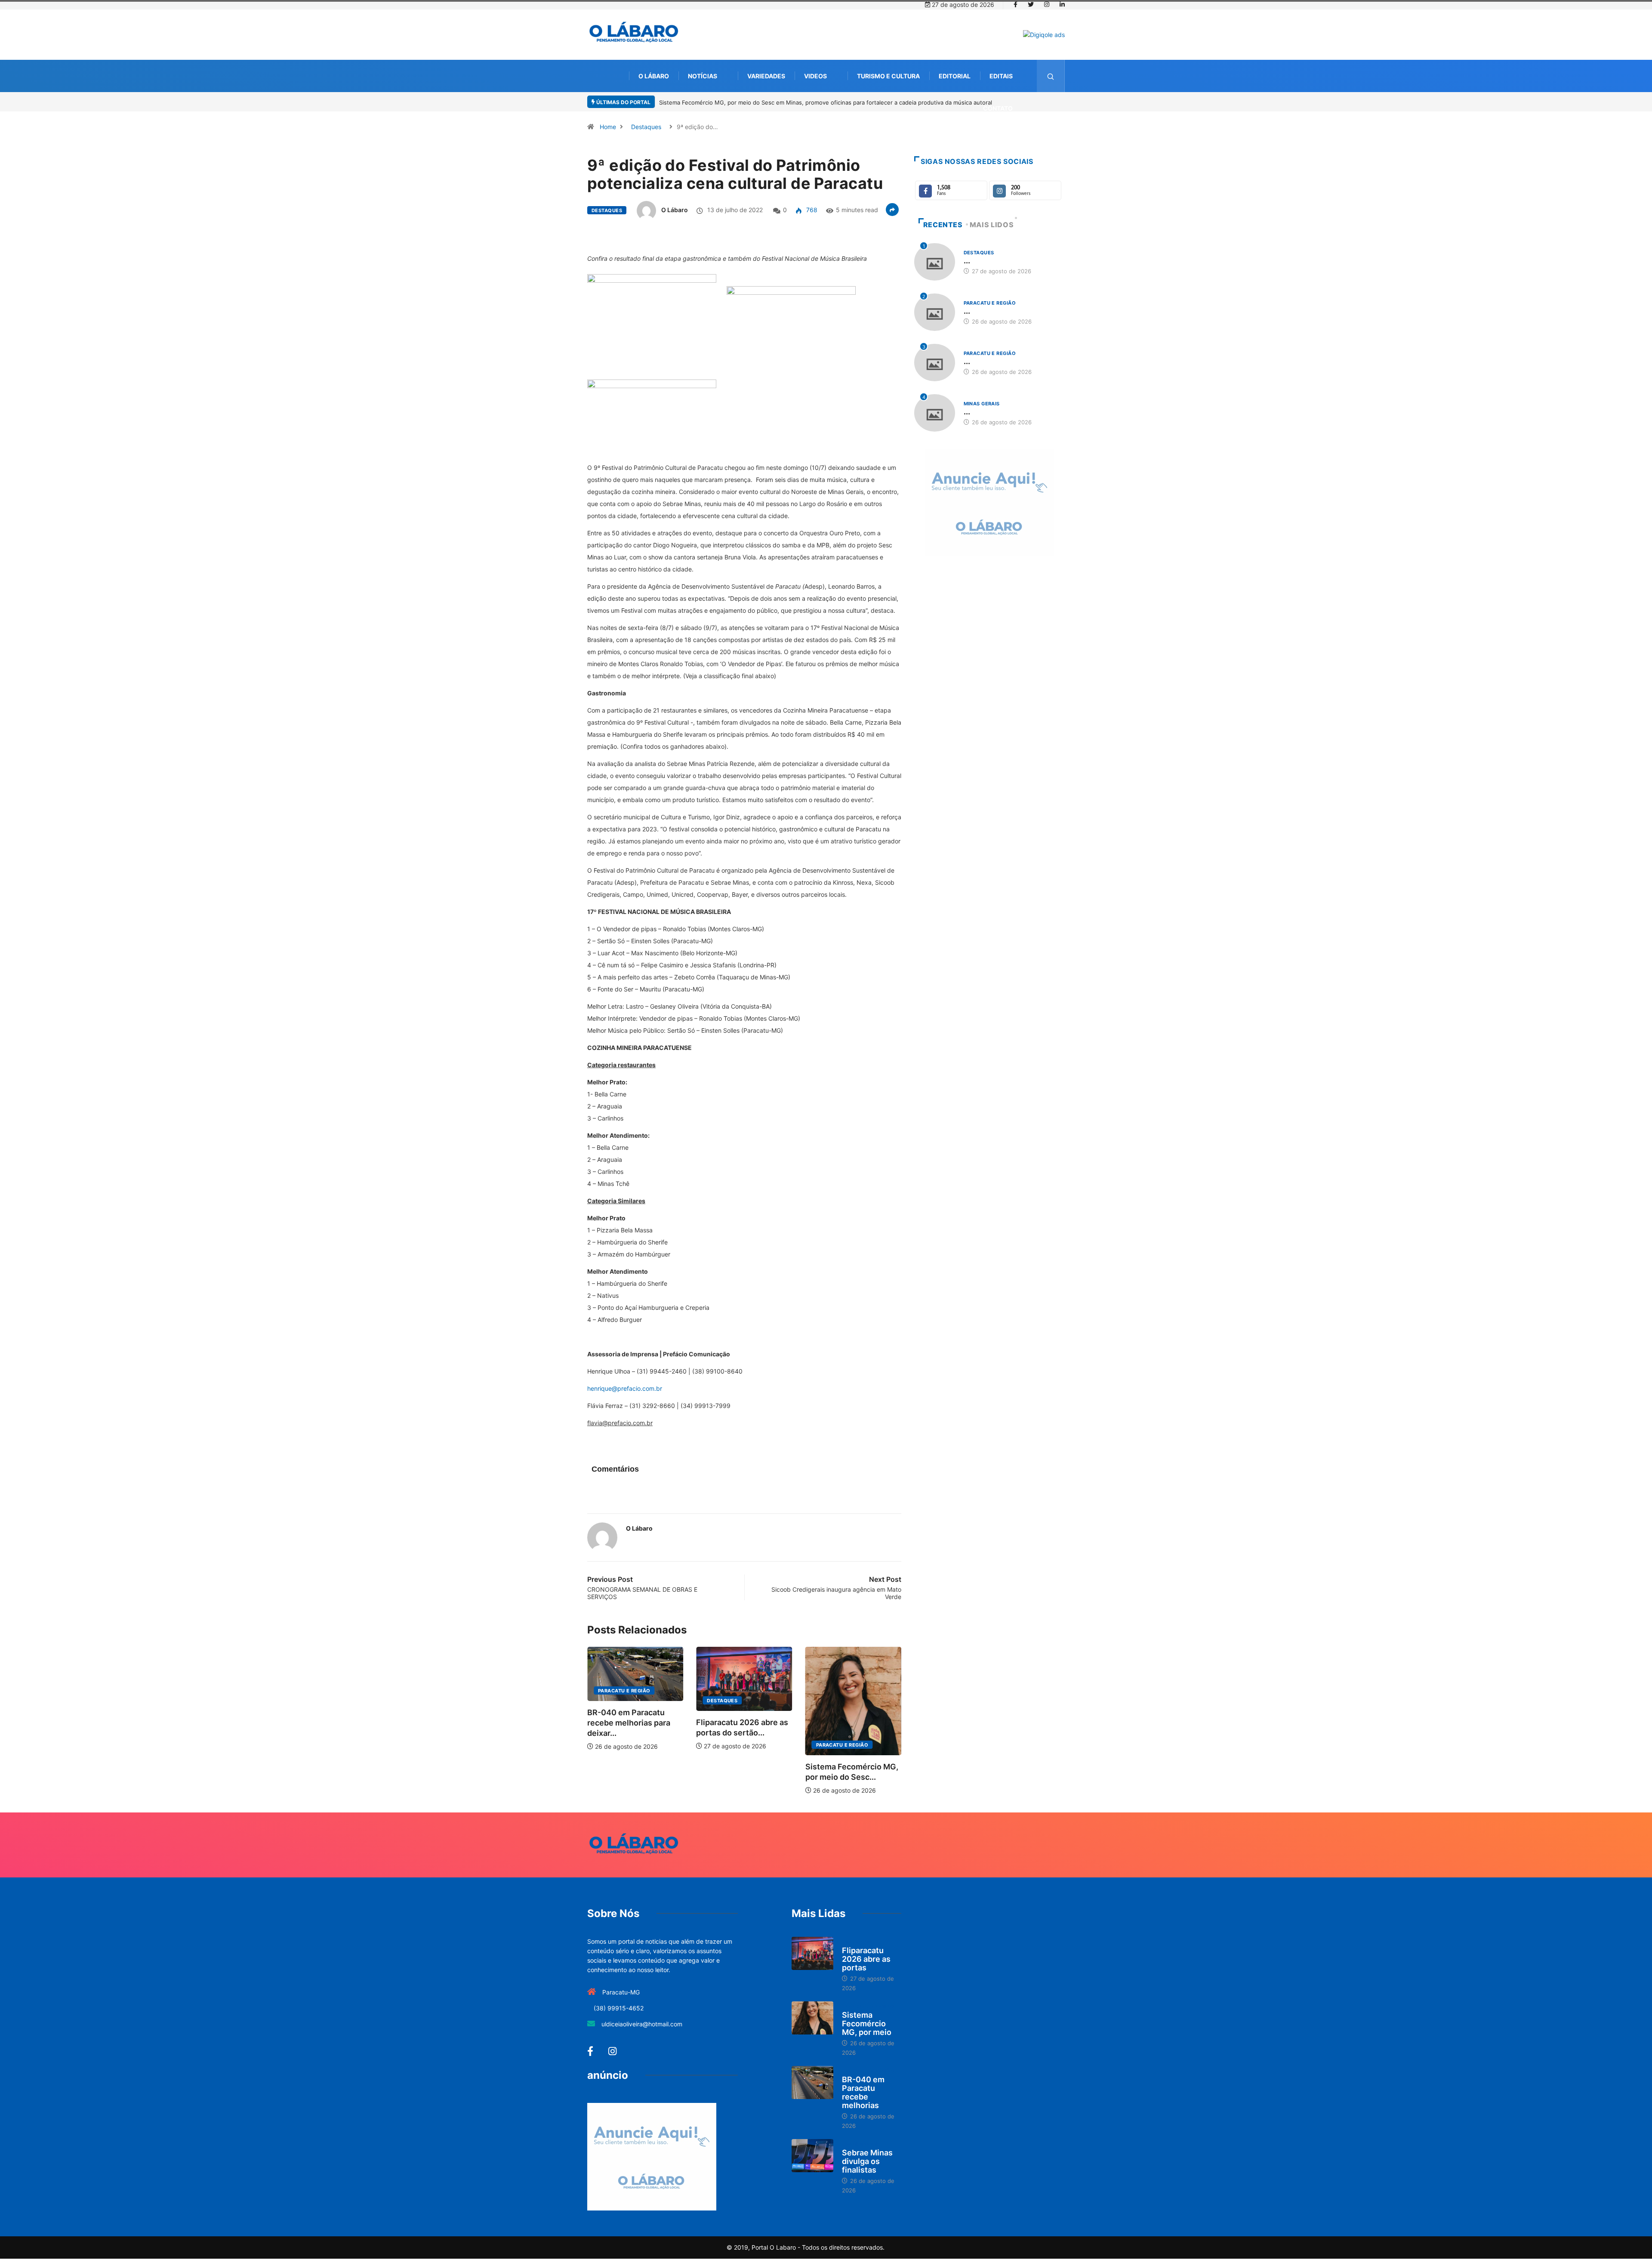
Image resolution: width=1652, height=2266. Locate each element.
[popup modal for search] (1051, 76)
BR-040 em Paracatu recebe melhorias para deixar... (847, 1723)
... (967, 261)
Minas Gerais (982, 404)
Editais (1001, 76)
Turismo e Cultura (888, 76)
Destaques (646, 127)
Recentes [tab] (943, 225)
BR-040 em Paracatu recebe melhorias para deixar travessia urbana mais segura (766, 102)
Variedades (766, 76)
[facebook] (1016, 5)
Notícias (703, 76)
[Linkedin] (1062, 5)
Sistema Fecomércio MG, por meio (867, 2024)
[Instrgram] (1047, 5)
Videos (815, 76)
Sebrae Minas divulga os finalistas (867, 2161)
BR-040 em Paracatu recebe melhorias (863, 2092)
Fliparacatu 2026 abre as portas (866, 1959)
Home (608, 127)
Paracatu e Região (733, 1745)
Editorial (955, 76)
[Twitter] (1031, 5)
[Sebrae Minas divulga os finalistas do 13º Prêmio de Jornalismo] (812, 2156)
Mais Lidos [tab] (992, 225)
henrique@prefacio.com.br (625, 1388)
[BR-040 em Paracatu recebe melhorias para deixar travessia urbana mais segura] (812, 2083)
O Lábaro (654, 76)
